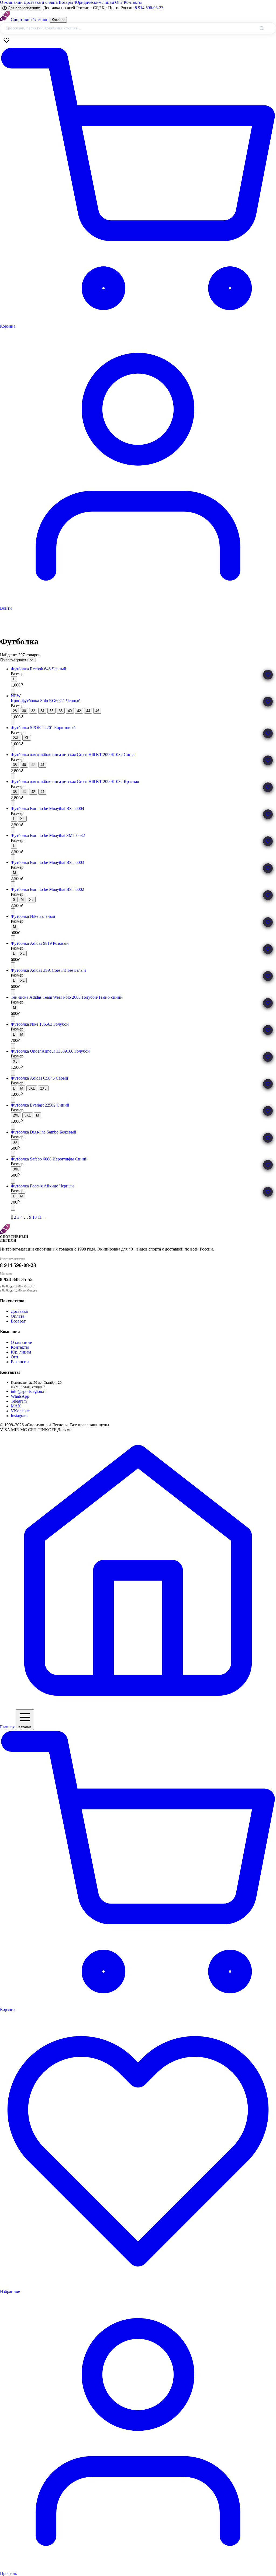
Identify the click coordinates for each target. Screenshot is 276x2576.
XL (27, 738)
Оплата (18, 1316)
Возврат (66, 2)
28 (15, 711)
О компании (11, 2)
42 (79, 711)
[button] (268, 675)
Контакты (133, 2)
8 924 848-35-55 (16, 1279)
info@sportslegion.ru (29, 1391)
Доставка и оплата (41, 2)
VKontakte (20, 1411)
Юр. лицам (21, 1352)
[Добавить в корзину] (13, 691)
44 (88, 711)
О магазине (21, 1342)
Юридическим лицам (94, 2)
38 (61, 711)
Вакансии (20, 1362)
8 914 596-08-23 (149, 8)
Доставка (19, 1311)
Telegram (19, 1401)
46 (97, 711)
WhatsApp (20, 1396)
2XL (16, 738)
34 (42, 711)
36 (51, 711)
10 (34, 1217)
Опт (119, 2)
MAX (16, 1406)
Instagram (19, 1416)
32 (33, 711)
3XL (32, 1088)
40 (70, 711)
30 (24, 711)
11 (40, 1217)
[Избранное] (6, 40)
